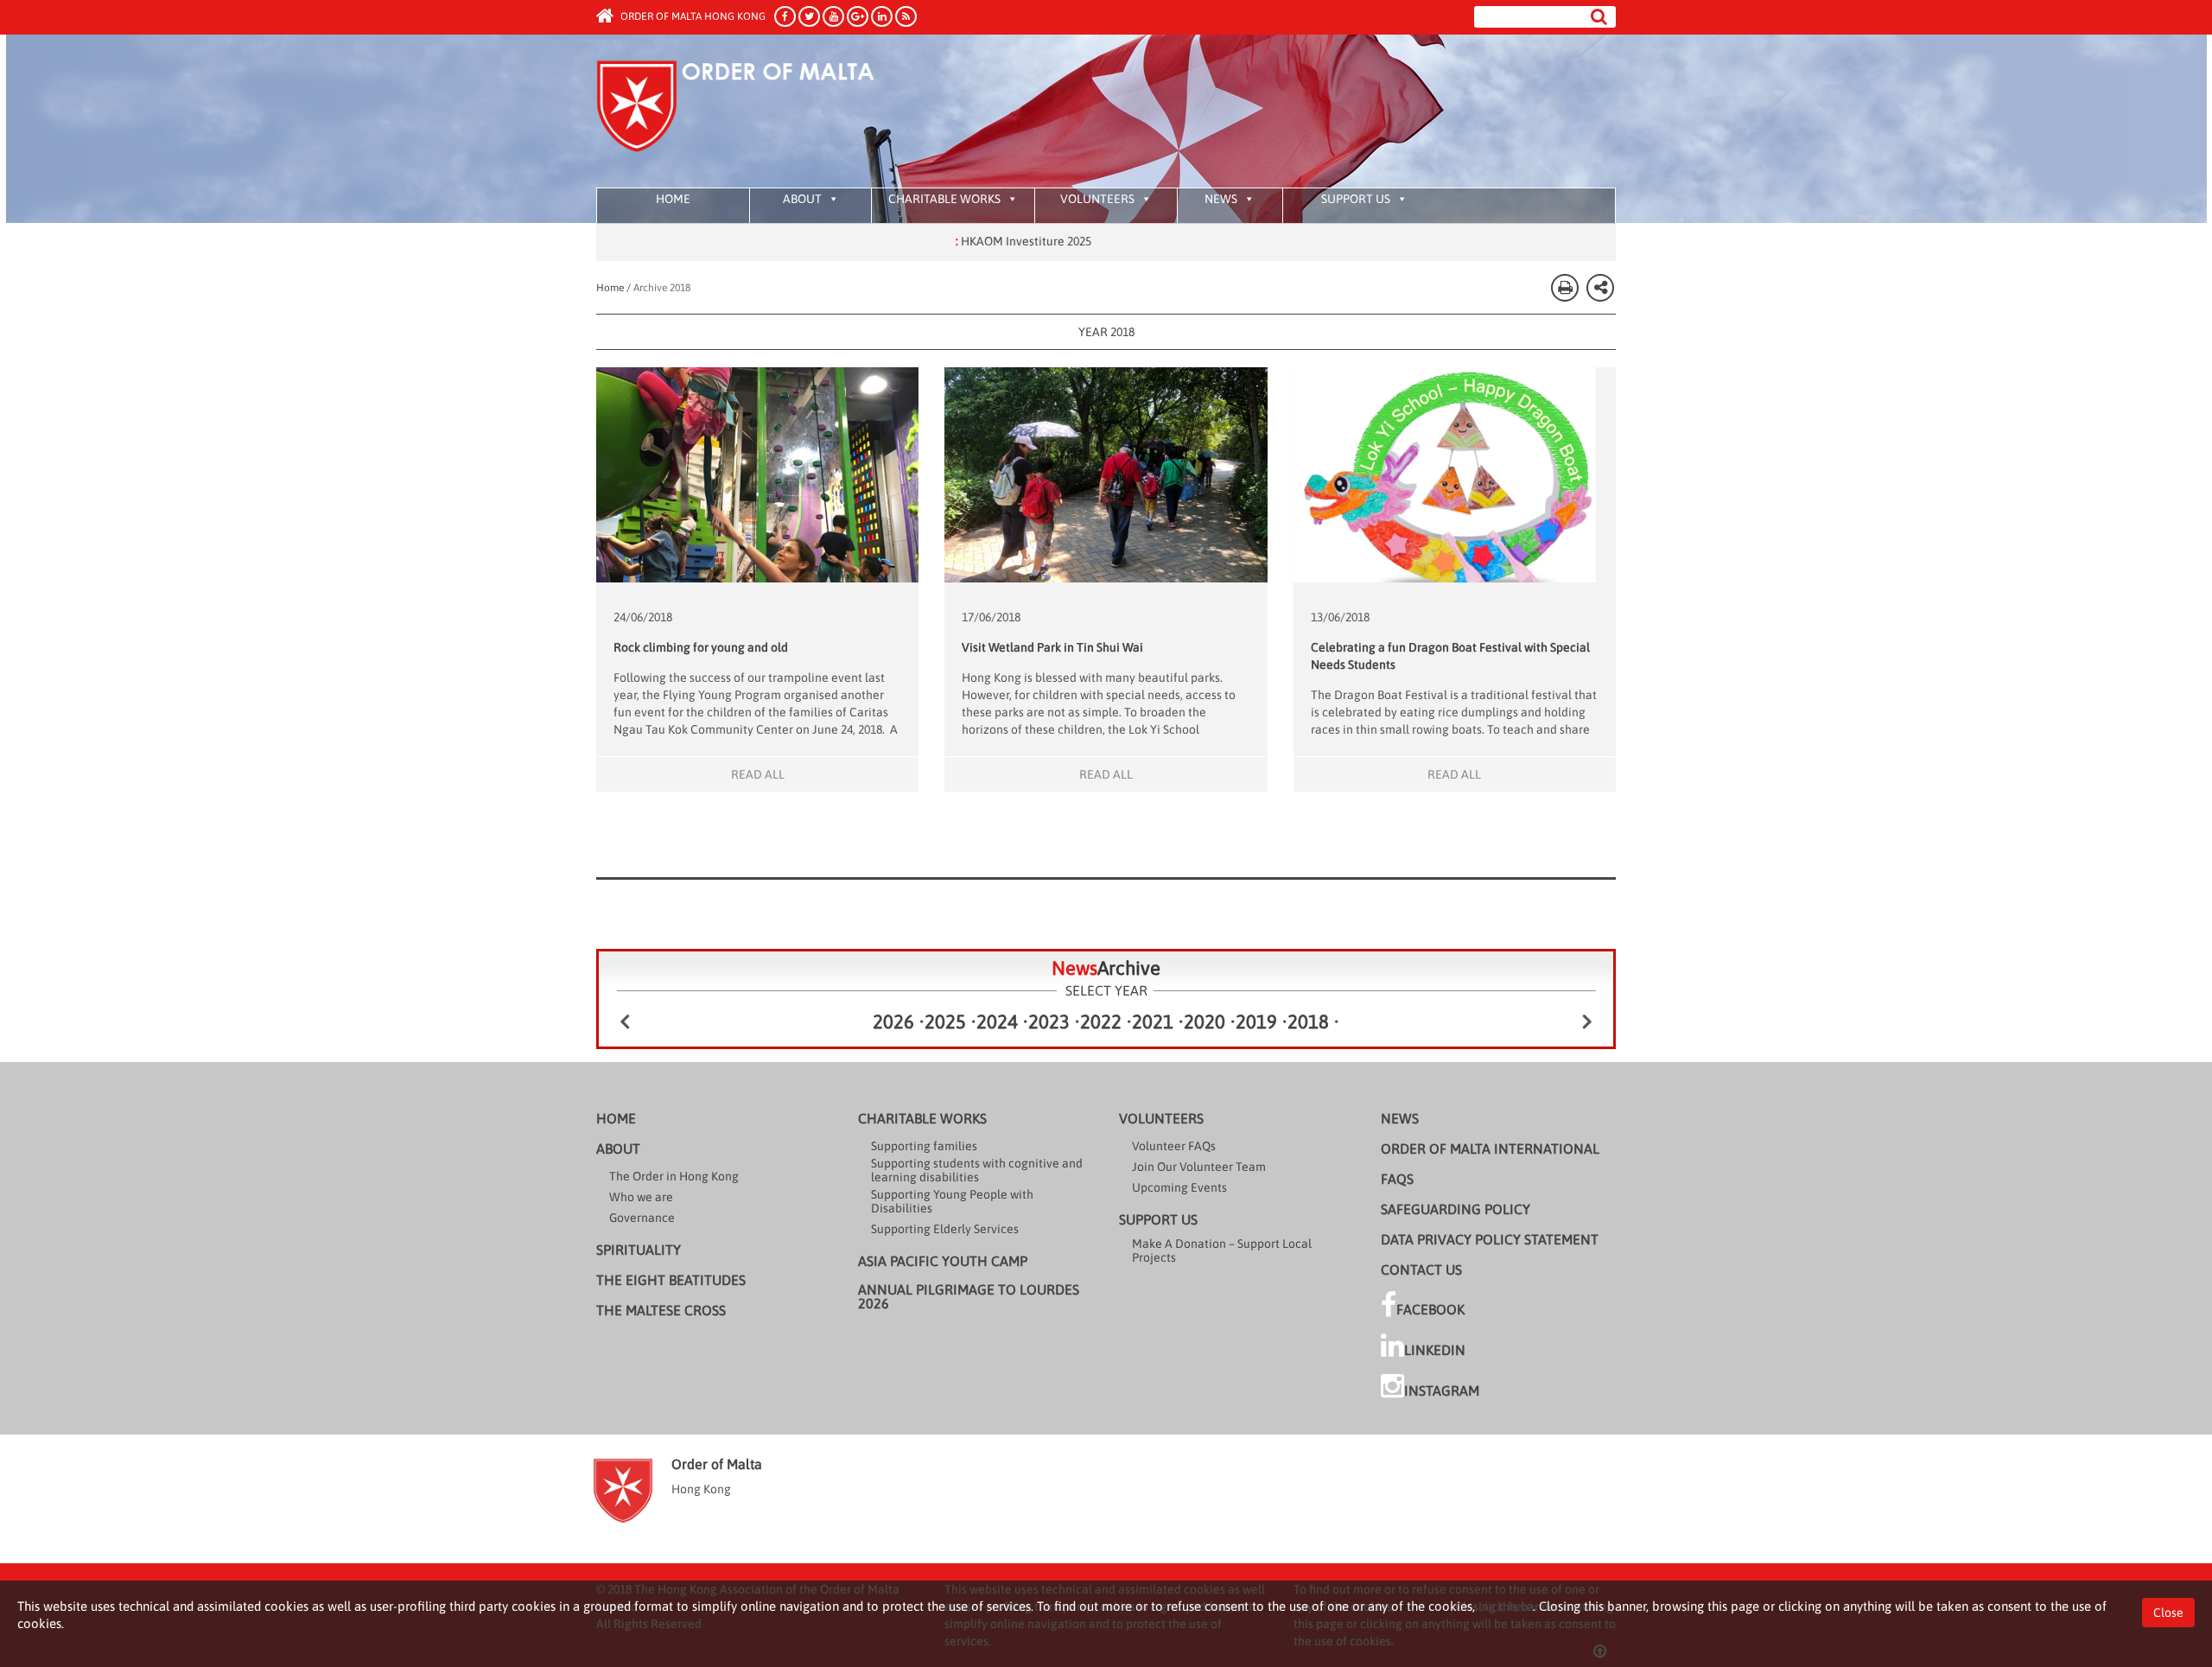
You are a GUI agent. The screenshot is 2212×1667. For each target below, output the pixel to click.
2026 (893, 1021)
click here (1506, 1606)
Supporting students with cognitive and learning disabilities (977, 1170)
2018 (1308, 1021)
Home (673, 199)
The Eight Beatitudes (671, 1280)
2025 (945, 1021)
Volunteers (1097, 199)
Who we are (641, 1197)
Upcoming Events (1179, 1187)
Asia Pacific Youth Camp (943, 1261)
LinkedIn (1435, 1350)
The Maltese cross (661, 1310)
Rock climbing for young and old (701, 647)
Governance (642, 1218)
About (802, 199)
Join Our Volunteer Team (1199, 1167)
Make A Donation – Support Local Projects (1222, 1250)
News (1221, 199)
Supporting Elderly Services (945, 1229)
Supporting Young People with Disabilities (952, 1201)
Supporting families (924, 1146)
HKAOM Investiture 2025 (957, 241)
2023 (1049, 1021)
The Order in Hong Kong (674, 1176)
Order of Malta (757, 112)
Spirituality (639, 1250)
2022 (1101, 1021)
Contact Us (1421, 1269)
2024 (997, 1021)
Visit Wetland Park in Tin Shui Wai (1052, 647)
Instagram (1442, 1390)
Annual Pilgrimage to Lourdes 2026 (969, 1296)
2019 (1256, 1021)
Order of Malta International (1490, 1148)
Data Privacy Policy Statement (1490, 1239)
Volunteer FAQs (1174, 1146)
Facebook (1430, 1309)
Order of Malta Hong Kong (692, 16)
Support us (1356, 199)
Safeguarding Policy (1456, 1209)
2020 (1205, 1021)
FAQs (1397, 1179)
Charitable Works (944, 199)
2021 (1153, 1021)
